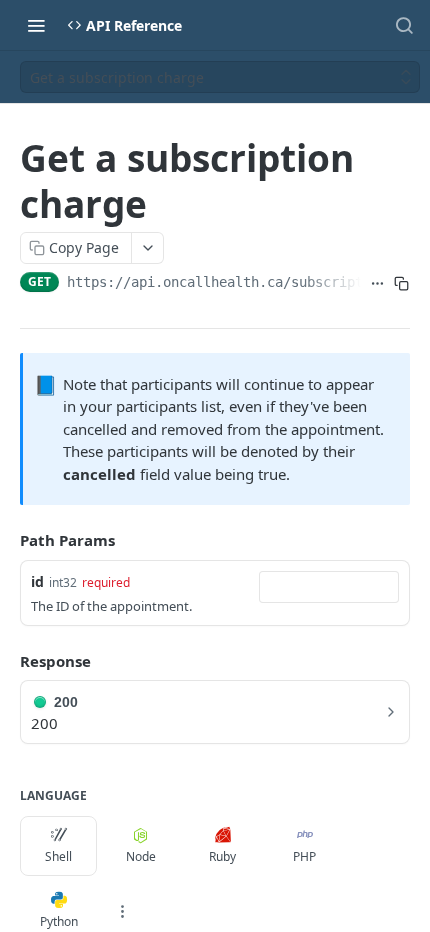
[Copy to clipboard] (401, 284)
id (37, 581)
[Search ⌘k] (404, 25)
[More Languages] (122, 911)
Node (141, 856)
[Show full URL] (377, 284)
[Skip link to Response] (6, 661)
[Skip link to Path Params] (6, 540)
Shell (58, 856)
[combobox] (329, 587)
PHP (304, 856)
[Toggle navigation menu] (36, 25)
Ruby (222, 856)
